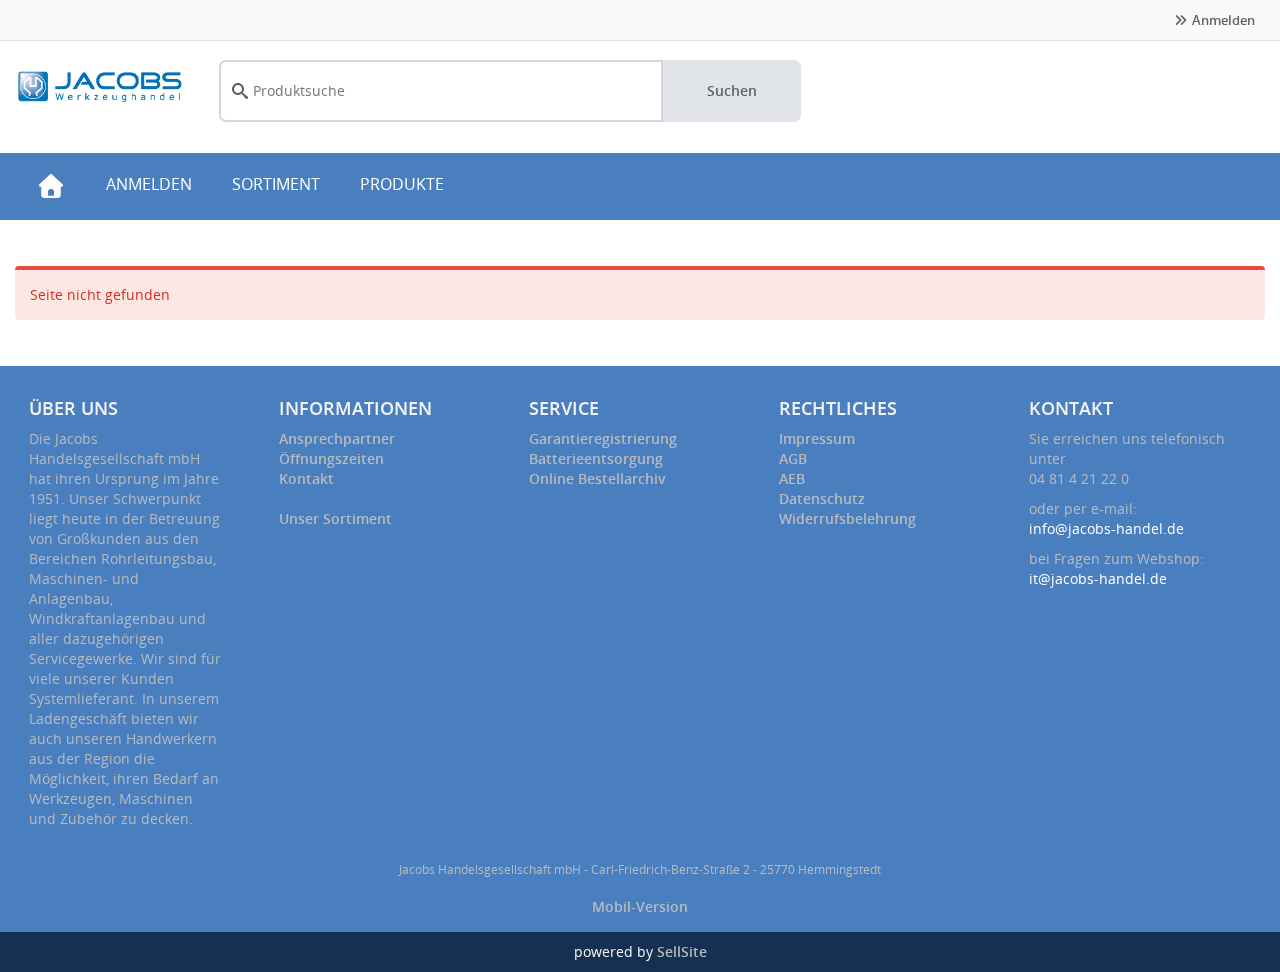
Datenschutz (822, 498)
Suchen (732, 90)
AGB (793, 458)
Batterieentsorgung (596, 458)
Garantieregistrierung (603, 438)
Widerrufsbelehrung (847, 518)
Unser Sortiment (335, 518)
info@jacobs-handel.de (1106, 528)
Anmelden (1222, 20)
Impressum (817, 438)
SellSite (682, 951)
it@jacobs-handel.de (1098, 578)
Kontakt (306, 478)
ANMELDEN (149, 184)
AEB (792, 478)
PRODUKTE (402, 184)
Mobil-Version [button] (640, 906)
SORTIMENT (276, 184)
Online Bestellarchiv (597, 478)
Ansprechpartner (337, 438)
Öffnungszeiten (331, 458)
